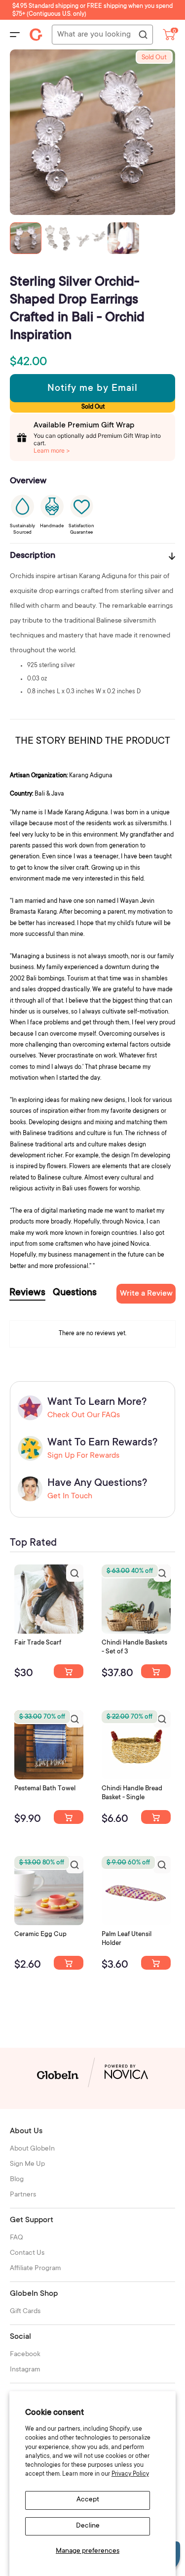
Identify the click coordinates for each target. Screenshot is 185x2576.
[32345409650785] (69, 1817)
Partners (23, 2195)
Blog (17, 2180)
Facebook (25, 2355)
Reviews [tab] (27, 1293)
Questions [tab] (75, 1293)
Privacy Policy (130, 2474)
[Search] (143, 35)
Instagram (25, 2370)
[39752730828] (156, 1963)
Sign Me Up (27, 2164)
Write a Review (146, 1294)
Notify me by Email (92, 389)
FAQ (17, 2238)
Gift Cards (25, 2312)
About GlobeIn (32, 2149)
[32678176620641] (69, 1671)
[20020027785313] (156, 1817)
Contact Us (27, 2253)
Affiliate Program (36, 2269)
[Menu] (15, 35)
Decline (88, 2526)
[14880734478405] (156, 1671)
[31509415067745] (69, 1963)
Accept (88, 2500)
